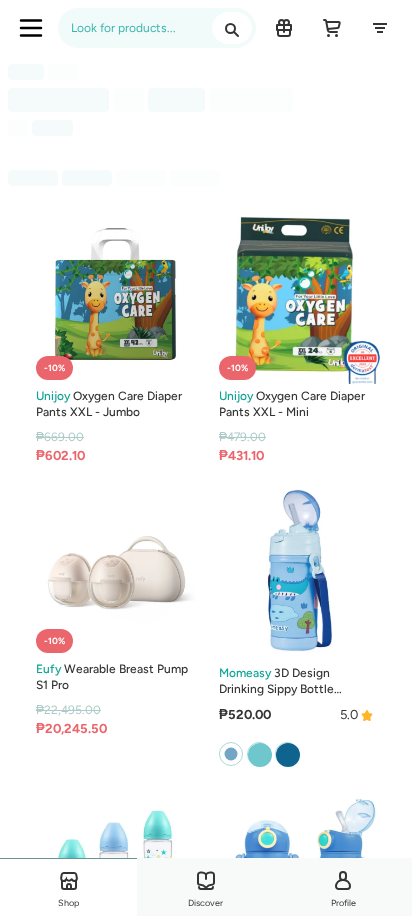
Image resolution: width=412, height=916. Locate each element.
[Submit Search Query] (232, 28)
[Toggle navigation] (31, 28)
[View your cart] (332, 28)
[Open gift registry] (284, 28)
